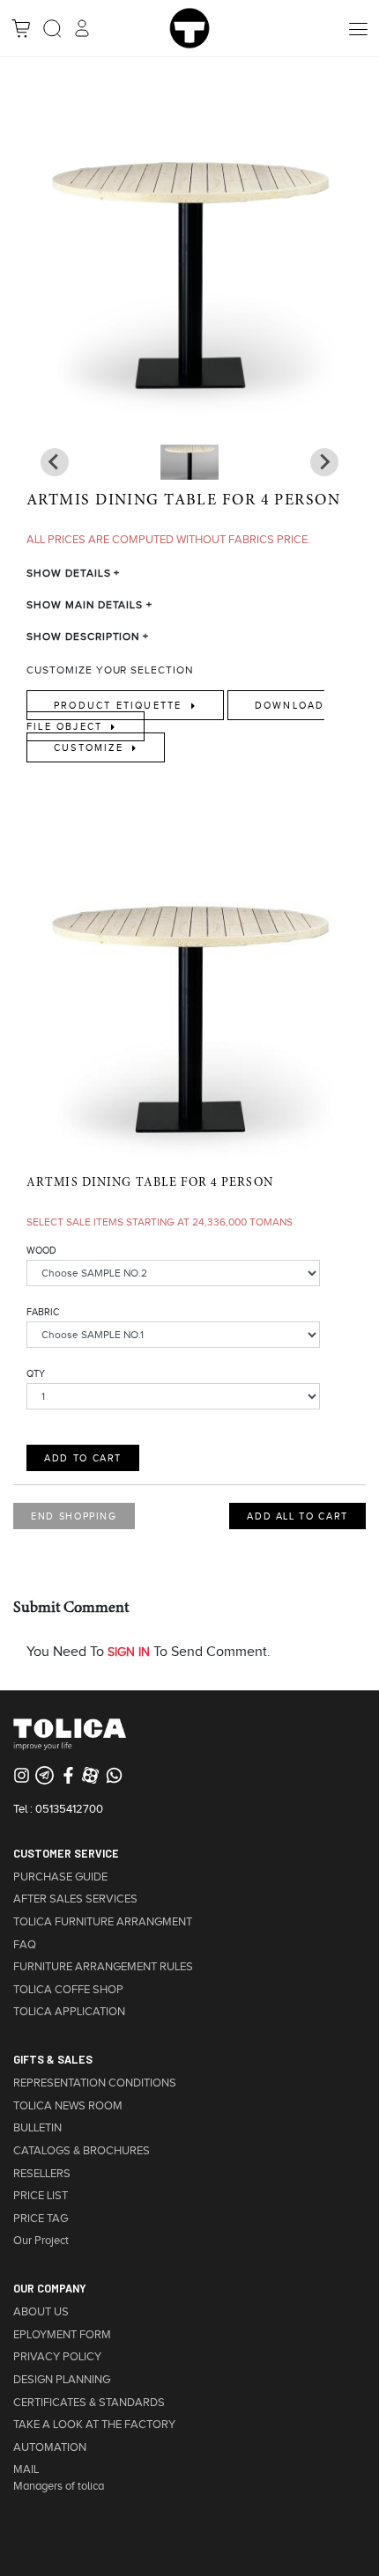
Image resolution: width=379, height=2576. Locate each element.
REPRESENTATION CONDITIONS (95, 2083)
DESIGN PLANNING (62, 2380)
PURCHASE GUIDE (60, 1877)
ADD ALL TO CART (297, 1516)
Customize (91, 747)
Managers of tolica (59, 2486)
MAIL (26, 2469)
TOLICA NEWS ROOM (68, 2106)
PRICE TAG (41, 2219)
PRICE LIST (41, 2196)
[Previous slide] (324, 462)
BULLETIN (37, 2128)
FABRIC (43, 1312)
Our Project (41, 2241)
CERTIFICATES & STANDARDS (89, 2403)
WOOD (41, 1250)
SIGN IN (129, 1652)
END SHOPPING (74, 1516)
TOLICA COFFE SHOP (68, 1990)
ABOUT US (41, 2312)
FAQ (25, 1945)
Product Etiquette (120, 705)
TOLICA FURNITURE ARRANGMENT (103, 1922)
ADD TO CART (83, 1458)
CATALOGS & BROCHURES (82, 2151)
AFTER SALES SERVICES (75, 1899)
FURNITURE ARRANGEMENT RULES (103, 1967)
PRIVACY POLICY (57, 2357)
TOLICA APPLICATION (69, 2012)
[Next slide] (55, 462)
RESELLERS (42, 2174)
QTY (36, 1373)
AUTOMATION (50, 2447)
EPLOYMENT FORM (62, 2335)
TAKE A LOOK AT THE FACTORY (94, 2425)
